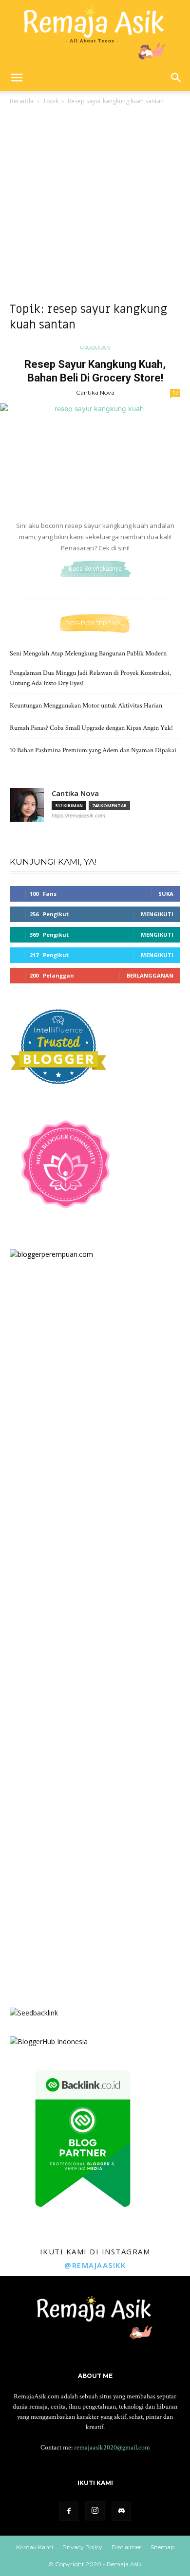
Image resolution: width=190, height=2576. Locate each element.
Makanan (95, 348)
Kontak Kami (35, 2547)
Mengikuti (157, 914)
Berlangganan (150, 975)
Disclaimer (126, 2547)
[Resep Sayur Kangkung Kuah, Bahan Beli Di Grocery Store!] (95, 457)
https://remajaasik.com (78, 816)
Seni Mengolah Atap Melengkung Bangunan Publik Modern (88, 653)
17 (175, 393)
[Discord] (121, 2511)
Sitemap (162, 2547)
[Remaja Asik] (95, 32)
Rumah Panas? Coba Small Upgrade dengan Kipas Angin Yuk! (91, 728)
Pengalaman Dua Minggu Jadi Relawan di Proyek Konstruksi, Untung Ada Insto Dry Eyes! (90, 678)
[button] (17, 78)
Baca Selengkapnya (95, 569)
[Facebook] (69, 2511)
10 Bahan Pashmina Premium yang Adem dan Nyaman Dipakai (93, 750)
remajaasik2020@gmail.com (112, 2448)
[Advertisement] (95, 206)
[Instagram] (95, 2511)
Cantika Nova (95, 392)
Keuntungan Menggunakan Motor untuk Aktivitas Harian (86, 706)
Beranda (22, 101)
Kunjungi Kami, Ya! (53, 862)
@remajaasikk (95, 2265)
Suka (166, 894)
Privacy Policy (82, 2547)
